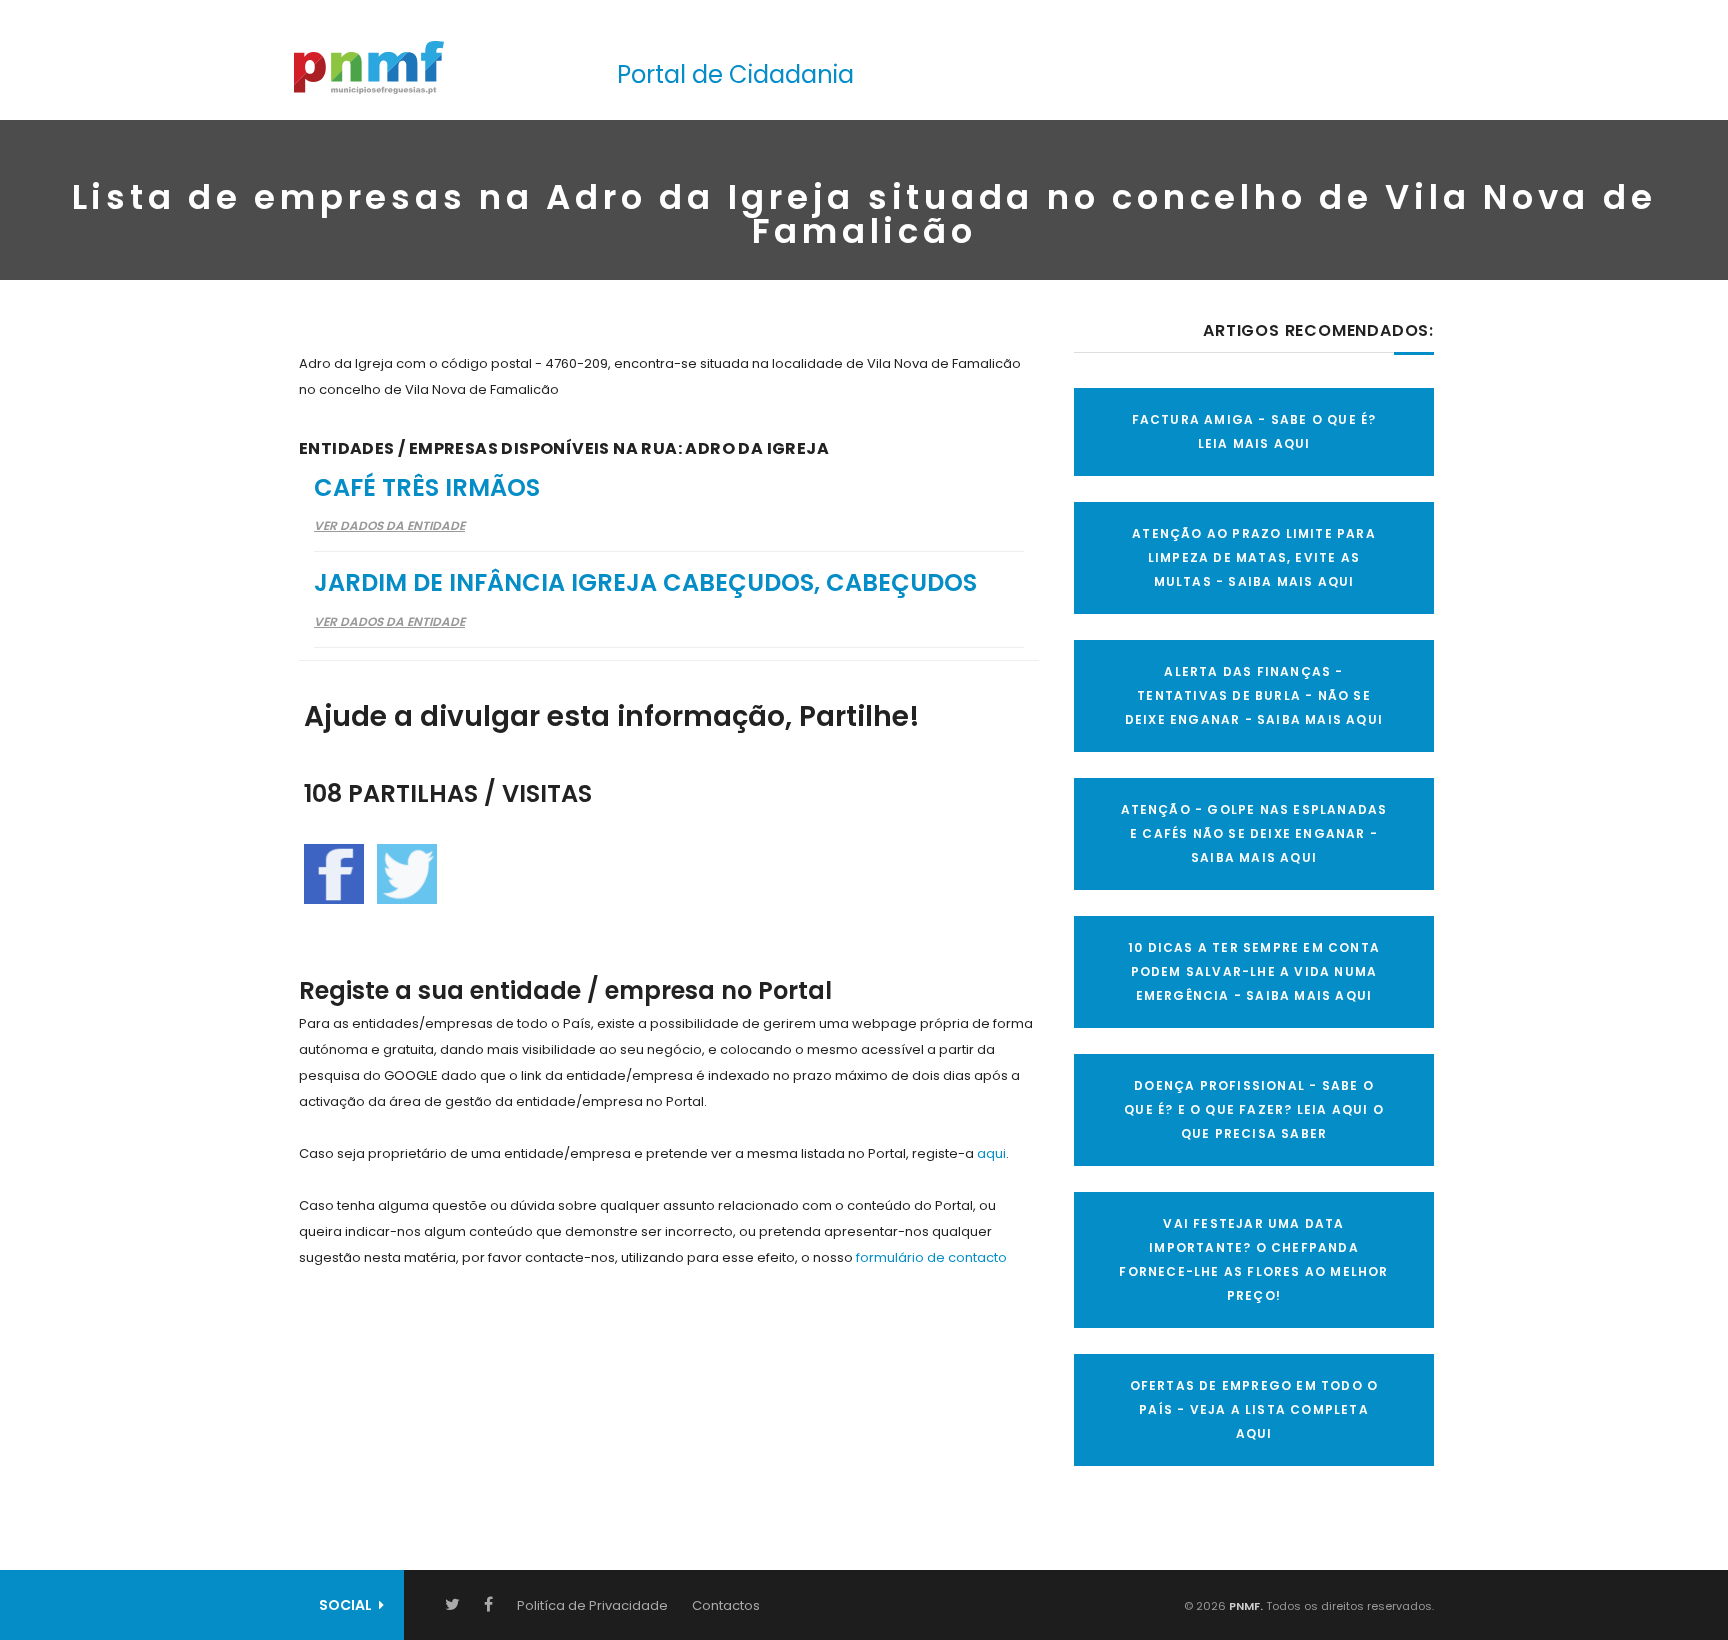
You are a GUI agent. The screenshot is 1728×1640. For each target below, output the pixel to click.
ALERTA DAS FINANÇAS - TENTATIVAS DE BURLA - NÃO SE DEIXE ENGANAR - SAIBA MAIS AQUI (1254, 695)
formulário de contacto (931, 1257)
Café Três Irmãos (427, 487)
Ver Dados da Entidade (389, 525)
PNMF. (1244, 1606)
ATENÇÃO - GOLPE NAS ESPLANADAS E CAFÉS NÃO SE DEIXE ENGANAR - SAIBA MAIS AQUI (1254, 833)
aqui (991, 1153)
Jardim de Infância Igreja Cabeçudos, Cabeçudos (645, 582)
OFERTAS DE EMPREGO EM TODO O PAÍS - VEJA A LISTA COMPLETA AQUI (1254, 1409)
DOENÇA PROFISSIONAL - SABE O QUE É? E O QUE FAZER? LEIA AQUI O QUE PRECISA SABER (1254, 1109)
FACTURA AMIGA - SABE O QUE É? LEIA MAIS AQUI (1254, 431)
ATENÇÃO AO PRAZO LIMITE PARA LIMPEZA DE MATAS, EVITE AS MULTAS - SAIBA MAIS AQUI (1254, 557)
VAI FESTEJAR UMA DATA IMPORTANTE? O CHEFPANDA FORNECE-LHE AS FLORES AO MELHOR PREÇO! (1253, 1259)
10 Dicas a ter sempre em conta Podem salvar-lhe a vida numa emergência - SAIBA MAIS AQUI (1254, 971)
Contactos (726, 1605)
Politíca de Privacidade (592, 1605)
